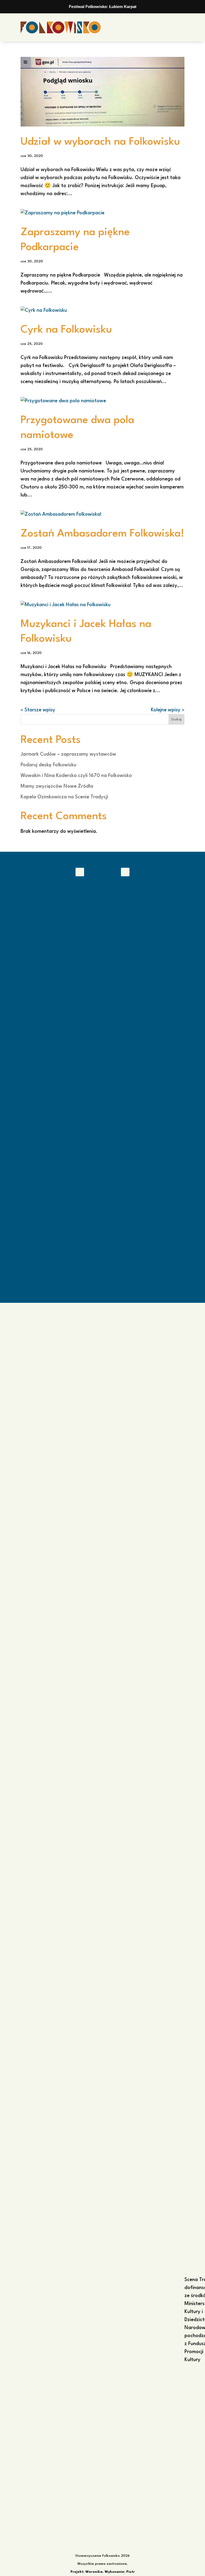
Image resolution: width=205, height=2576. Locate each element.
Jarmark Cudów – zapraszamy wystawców (68, 754)
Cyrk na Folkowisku (66, 330)
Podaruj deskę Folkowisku (48, 765)
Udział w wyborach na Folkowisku (100, 142)
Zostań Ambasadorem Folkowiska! (102, 534)
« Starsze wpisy (38, 710)
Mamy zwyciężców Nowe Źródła (57, 786)
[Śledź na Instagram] (125, 872)
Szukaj (176, 719)
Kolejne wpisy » (168, 710)
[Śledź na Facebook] (80, 872)
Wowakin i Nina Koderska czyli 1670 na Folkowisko (76, 776)
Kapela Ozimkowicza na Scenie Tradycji (64, 797)
